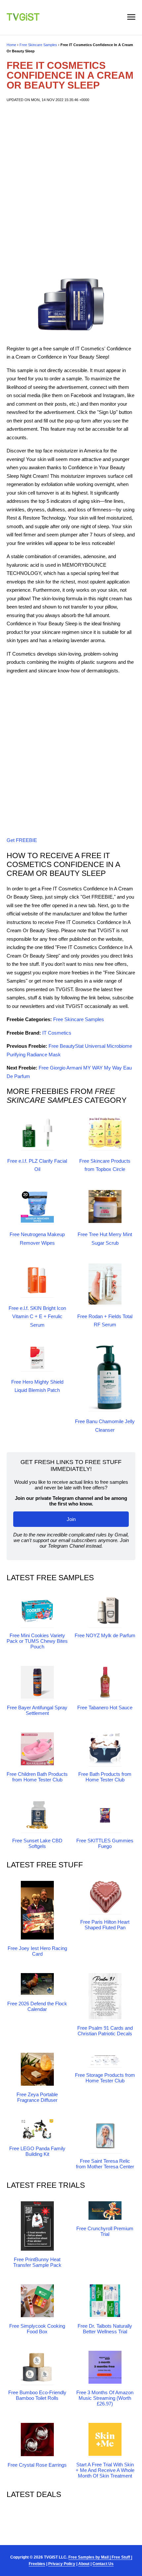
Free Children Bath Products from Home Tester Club (37, 1777)
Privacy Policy (62, 2564)
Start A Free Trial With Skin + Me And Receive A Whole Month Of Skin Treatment (105, 2470)
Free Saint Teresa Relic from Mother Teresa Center (105, 2164)
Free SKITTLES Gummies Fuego (105, 1843)
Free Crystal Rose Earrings (37, 2465)
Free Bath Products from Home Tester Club (105, 1777)
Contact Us (103, 2564)
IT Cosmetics (57, 1033)
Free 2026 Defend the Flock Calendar (37, 2006)
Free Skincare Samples (38, 45)
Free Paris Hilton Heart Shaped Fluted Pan (105, 1925)
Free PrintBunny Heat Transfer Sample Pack (37, 2262)
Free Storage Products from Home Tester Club (105, 2078)
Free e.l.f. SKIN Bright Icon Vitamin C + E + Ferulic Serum (37, 1316)
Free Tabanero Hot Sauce (105, 1708)
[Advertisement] (71, 187)
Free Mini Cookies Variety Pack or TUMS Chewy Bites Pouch (37, 1641)
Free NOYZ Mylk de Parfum (105, 1635)
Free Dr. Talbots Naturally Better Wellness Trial (105, 2329)
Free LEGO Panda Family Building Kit (37, 2151)
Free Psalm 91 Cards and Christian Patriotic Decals (105, 2031)
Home (11, 45)
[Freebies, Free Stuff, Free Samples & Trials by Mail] (23, 19)
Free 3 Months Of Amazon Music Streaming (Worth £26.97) (105, 2398)
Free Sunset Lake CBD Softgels (37, 1843)
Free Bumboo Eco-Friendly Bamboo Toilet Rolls (37, 2395)
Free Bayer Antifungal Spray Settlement (37, 1710)
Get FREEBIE (22, 840)
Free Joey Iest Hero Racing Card (37, 1951)
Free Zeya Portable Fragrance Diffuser (37, 2097)
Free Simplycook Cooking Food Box (37, 2329)
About (84, 2564)
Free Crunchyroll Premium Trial (105, 2231)
